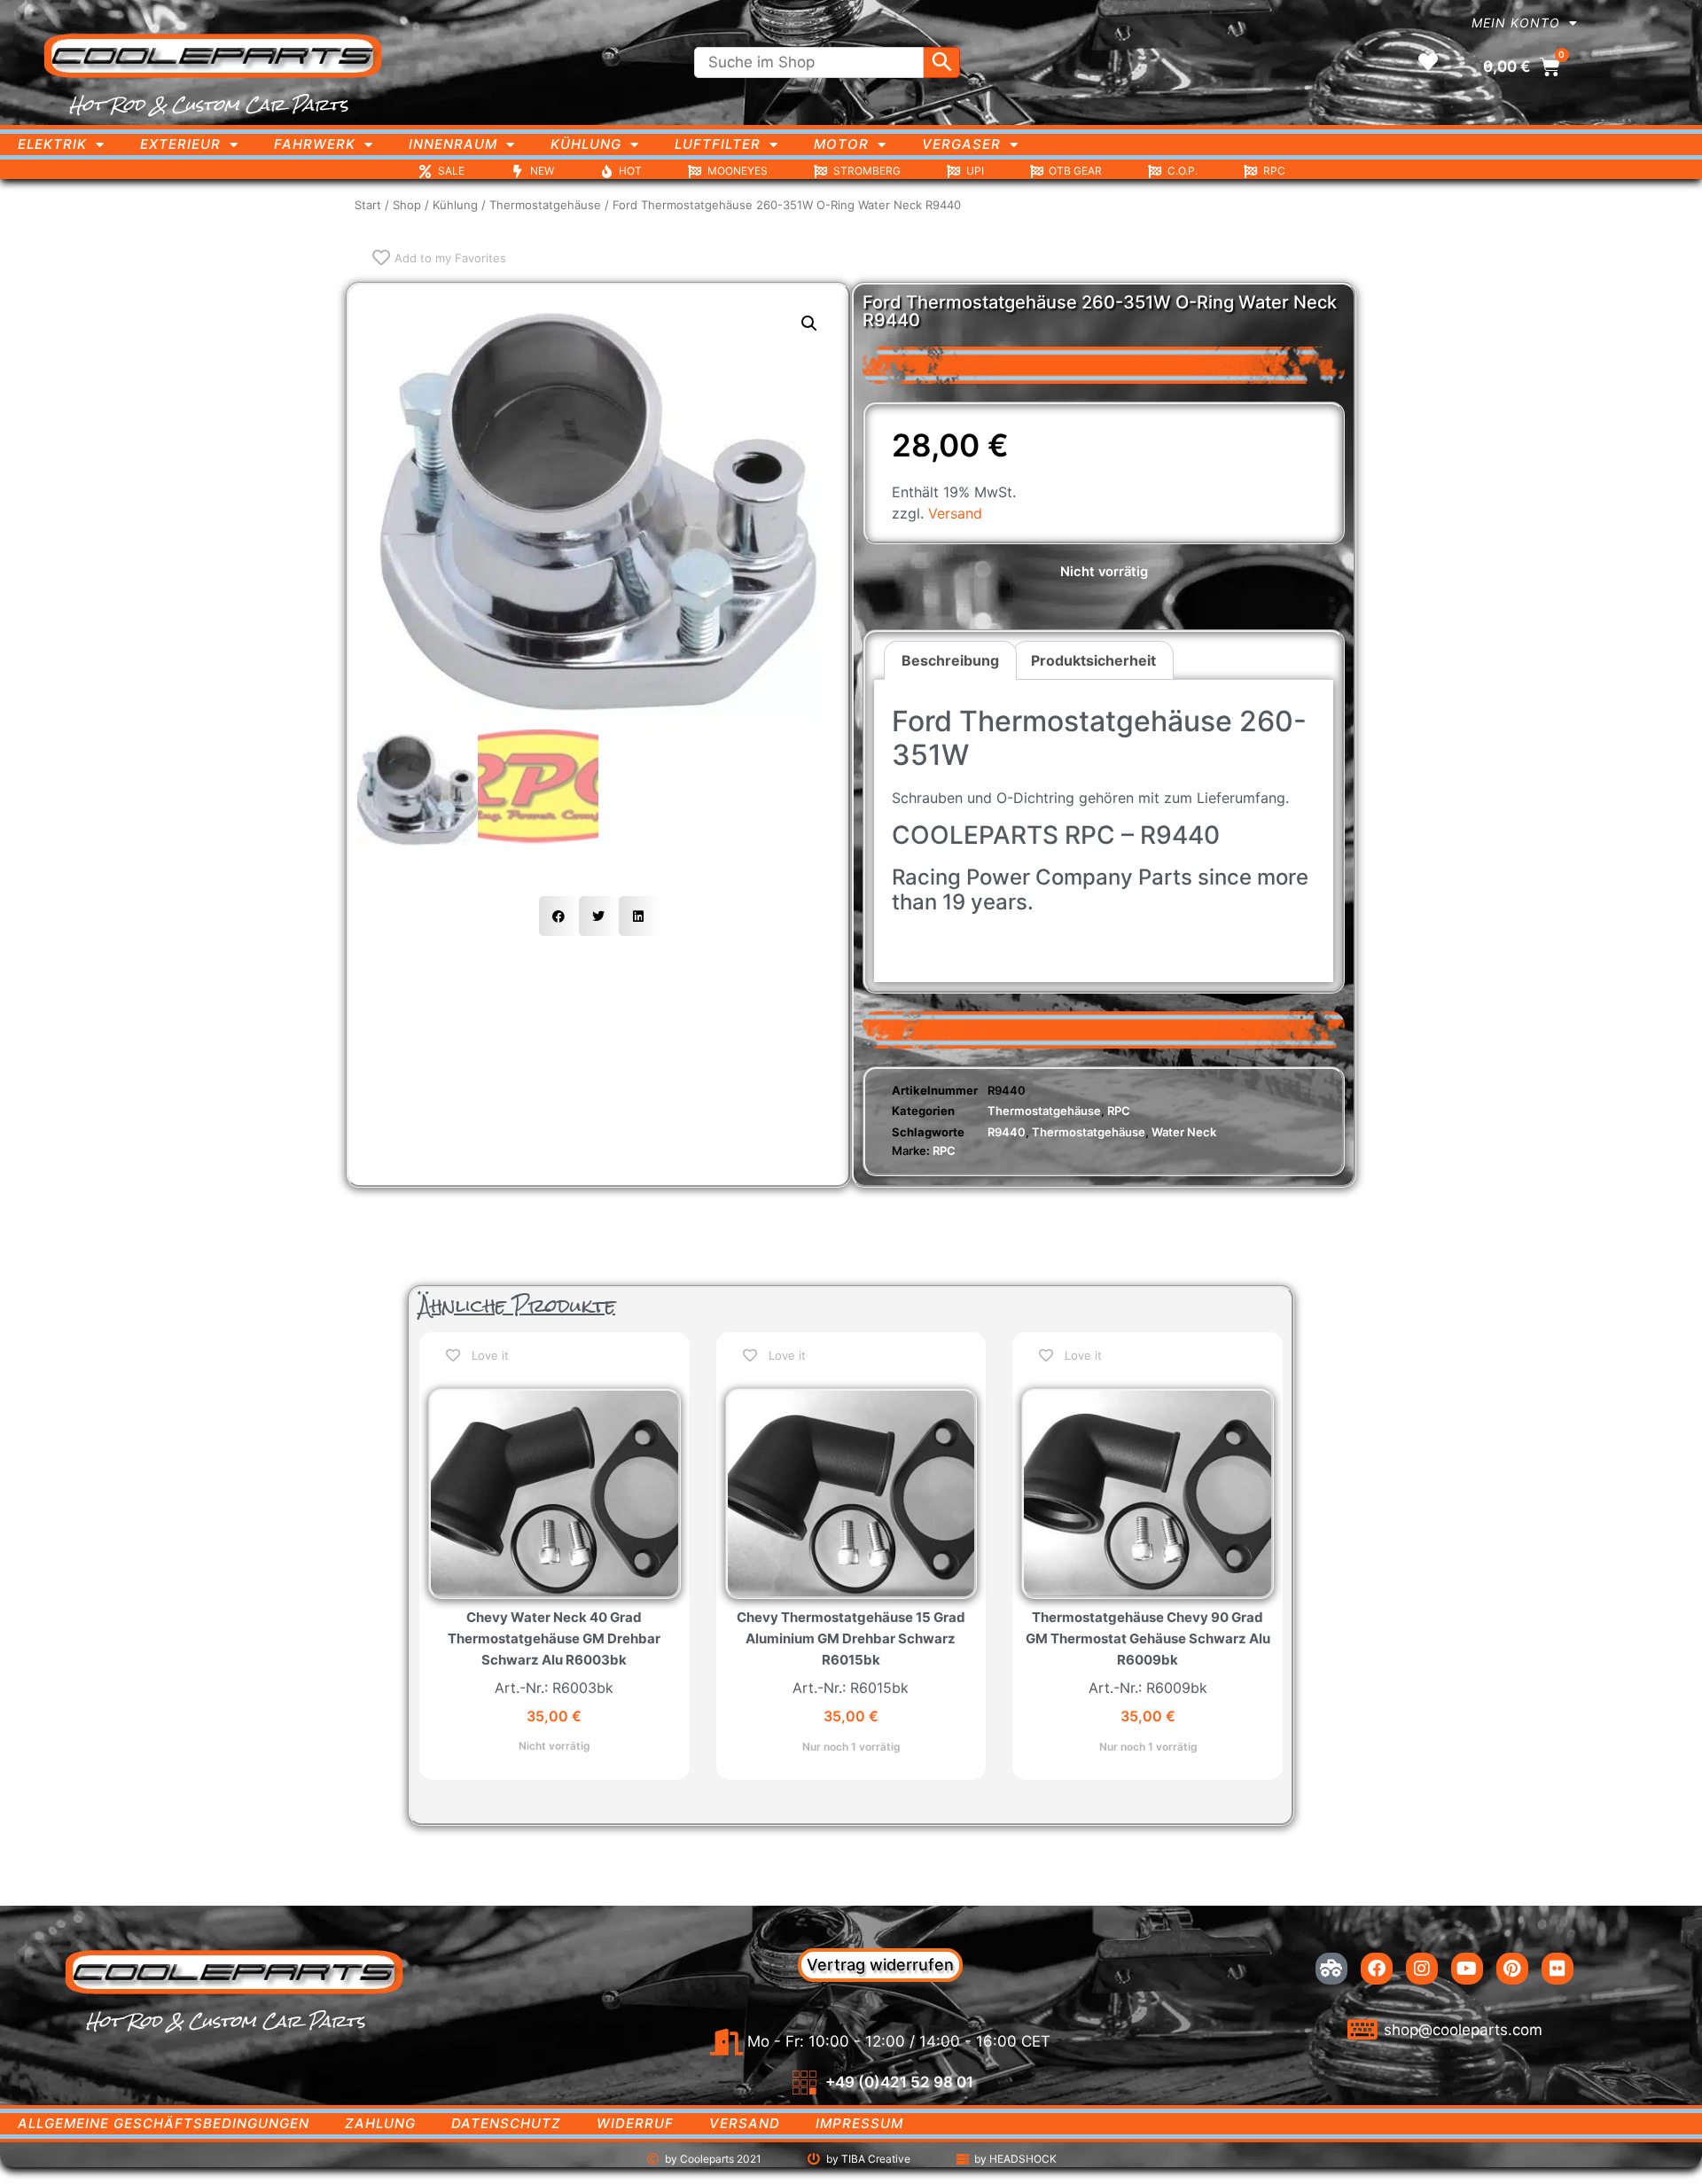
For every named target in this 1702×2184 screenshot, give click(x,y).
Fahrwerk (315, 144)
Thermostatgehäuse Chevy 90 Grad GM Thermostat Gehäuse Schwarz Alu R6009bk (1148, 1638)
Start (368, 205)
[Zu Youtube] (1467, 1969)
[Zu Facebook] (1377, 1969)
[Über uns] (1331, 1969)
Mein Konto (1516, 23)
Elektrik (52, 144)
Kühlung (586, 144)
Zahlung (380, 2123)
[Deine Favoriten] (1428, 62)
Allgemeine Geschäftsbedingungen (164, 2123)
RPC (1119, 1111)
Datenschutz (506, 2123)
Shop (407, 205)
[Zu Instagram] (1422, 1969)
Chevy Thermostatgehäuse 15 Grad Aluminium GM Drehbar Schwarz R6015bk (851, 1638)
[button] (809, 324)
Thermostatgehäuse (545, 205)
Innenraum (453, 144)
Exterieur (180, 144)
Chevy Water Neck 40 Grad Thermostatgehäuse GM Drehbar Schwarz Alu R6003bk (554, 1638)
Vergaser (961, 144)
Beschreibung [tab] (950, 660)
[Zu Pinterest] (1512, 1969)
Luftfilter (718, 144)
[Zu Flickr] (1558, 1969)
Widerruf (635, 2123)
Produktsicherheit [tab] (1093, 660)
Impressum (859, 2123)
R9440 (1007, 1132)
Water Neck (1184, 1132)
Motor (841, 144)
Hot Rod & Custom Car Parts (209, 105)
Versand (955, 513)
